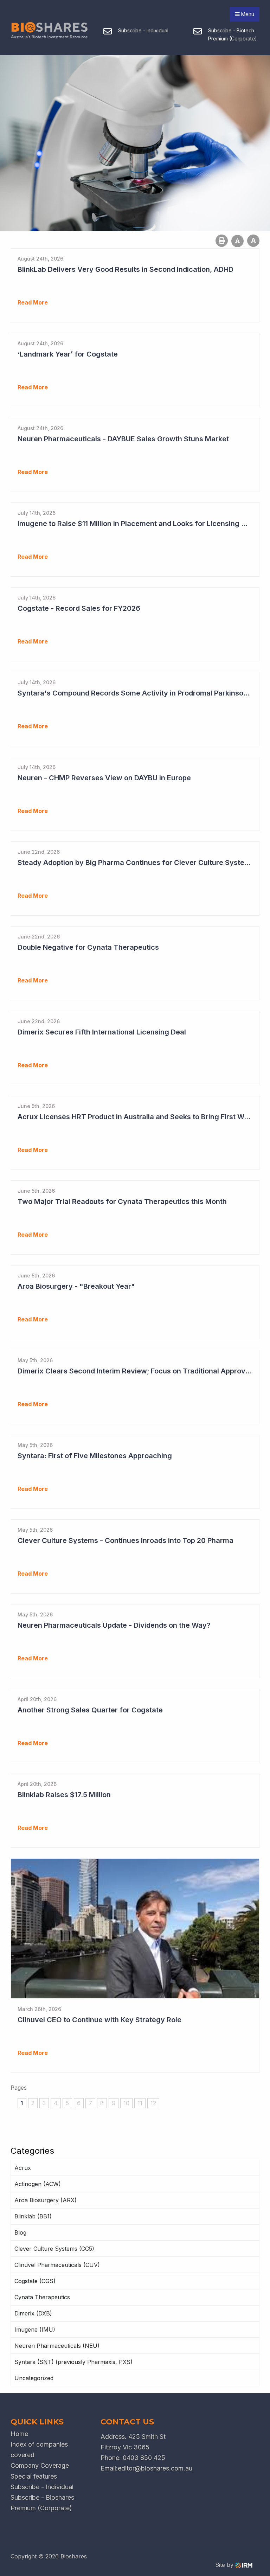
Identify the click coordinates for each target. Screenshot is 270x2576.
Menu (247, 14)
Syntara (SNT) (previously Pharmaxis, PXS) (73, 2362)
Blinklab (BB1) (33, 2216)
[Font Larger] (253, 241)
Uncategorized (34, 2378)
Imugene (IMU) (35, 2330)
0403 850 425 (144, 2458)
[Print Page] (222, 241)
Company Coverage (40, 2465)
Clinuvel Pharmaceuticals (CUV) (57, 2265)
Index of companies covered (39, 2450)
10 (126, 2103)
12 (153, 2103)
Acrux (23, 2168)
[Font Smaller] (237, 241)
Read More (33, 302)
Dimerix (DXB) (33, 2313)
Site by (225, 2565)
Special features (34, 2476)
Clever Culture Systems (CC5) (54, 2249)
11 (140, 2103)
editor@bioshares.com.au (155, 2468)
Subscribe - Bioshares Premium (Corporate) (42, 2503)
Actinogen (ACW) (38, 2184)
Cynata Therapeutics (42, 2297)
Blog (20, 2232)
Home (19, 2434)
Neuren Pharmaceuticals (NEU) (57, 2346)
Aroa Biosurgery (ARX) (46, 2200)
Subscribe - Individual (42, 2487)
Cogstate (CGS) (35, 2281)
